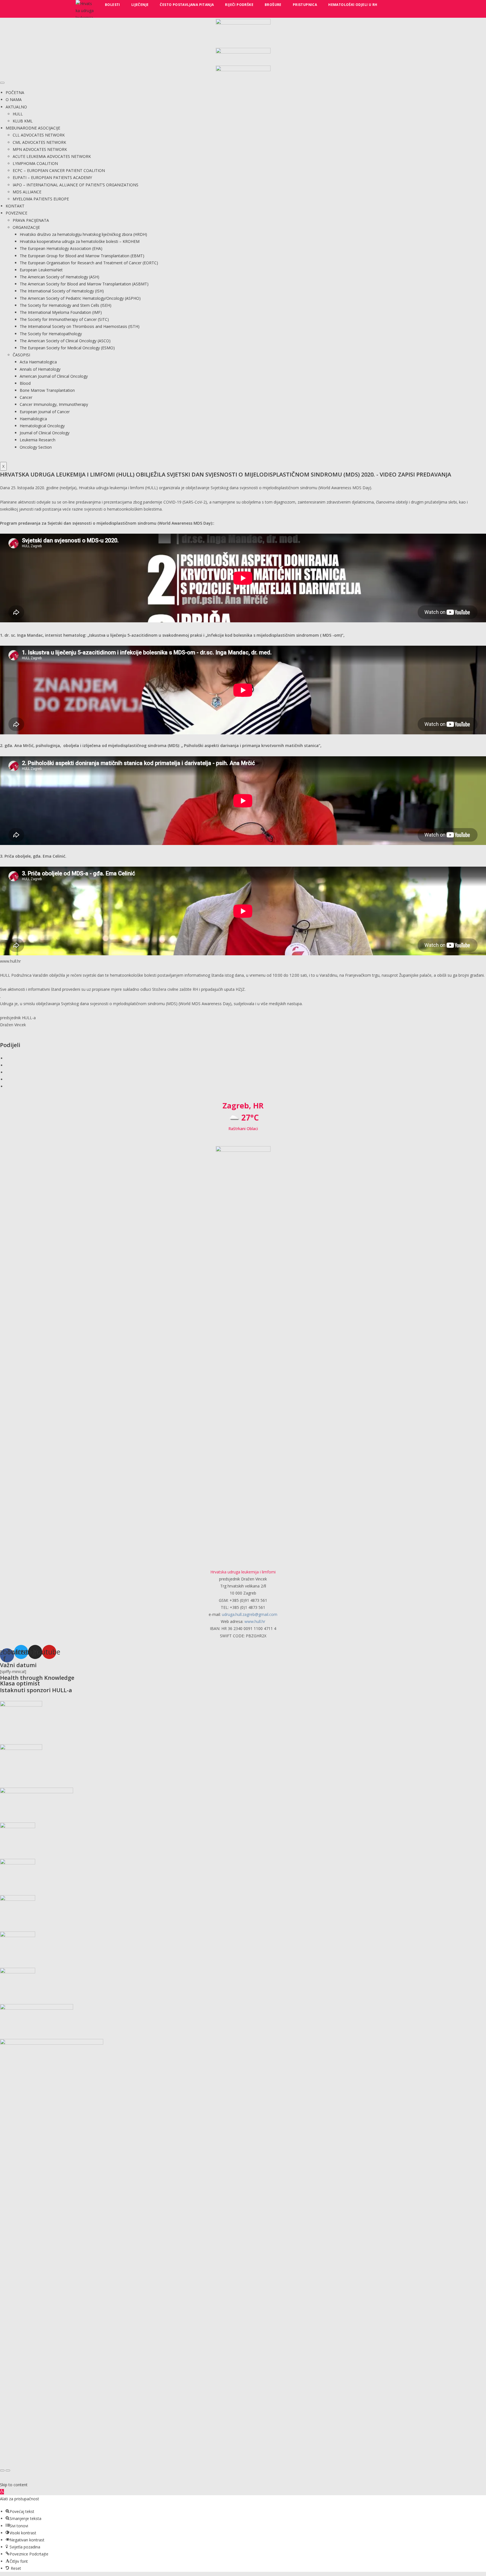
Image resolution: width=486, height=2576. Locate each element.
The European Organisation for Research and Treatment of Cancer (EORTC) (89, 263)
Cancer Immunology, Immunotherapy (54, 404)
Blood (25, 383)
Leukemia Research (38, 440)
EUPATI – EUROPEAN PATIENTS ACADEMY (52, 177)
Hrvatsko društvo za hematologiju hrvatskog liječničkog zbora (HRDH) (83, 234)
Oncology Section (36, 447)
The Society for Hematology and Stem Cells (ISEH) (66, 305)
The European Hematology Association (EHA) (61, 248)
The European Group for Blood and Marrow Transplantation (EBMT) (82, 256)
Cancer (26, 397)
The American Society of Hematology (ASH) (59, 277)
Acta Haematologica (38, 362)
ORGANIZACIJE (26, 227)
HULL (18, 114)
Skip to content (14, 2485)
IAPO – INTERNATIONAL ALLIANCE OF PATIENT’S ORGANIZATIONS (76, 185)
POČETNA (15, 92)
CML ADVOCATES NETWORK (39, 142)
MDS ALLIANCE (27, 192)
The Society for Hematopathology (51, 334)
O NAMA (14, 99)
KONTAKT (15, 206)
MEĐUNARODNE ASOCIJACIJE (33, 128)
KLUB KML (23, 121)
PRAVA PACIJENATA (31, 220)
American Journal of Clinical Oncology (54, 376)
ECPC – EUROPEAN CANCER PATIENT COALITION (59, 170)
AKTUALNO (16, 107)
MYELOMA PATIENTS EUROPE (41, 199)
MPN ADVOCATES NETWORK (40, 149)
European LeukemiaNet (41, 270)
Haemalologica (33, 419)
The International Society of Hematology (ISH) (62, 291)
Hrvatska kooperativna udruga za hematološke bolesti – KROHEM (80, 241)
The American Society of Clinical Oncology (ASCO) (65, 341)
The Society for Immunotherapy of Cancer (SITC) (64, 319)
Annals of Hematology (40, 369)
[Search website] (390, 5)
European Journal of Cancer (45, 412)
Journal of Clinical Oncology (45, 433)
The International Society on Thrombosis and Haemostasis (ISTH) (80, 326)
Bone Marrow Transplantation (47, 390)
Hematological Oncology (42, 426)
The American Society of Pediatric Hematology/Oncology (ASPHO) (80, 298)
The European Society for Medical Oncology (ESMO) (67, 348)
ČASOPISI (21, 355)
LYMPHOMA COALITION (35, 163)
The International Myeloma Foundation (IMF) (61, 312)
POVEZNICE (16, 213)
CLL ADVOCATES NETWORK (39, 135)
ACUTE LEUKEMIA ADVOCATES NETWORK (52, 156)
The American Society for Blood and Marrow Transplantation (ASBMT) (84, 284)
